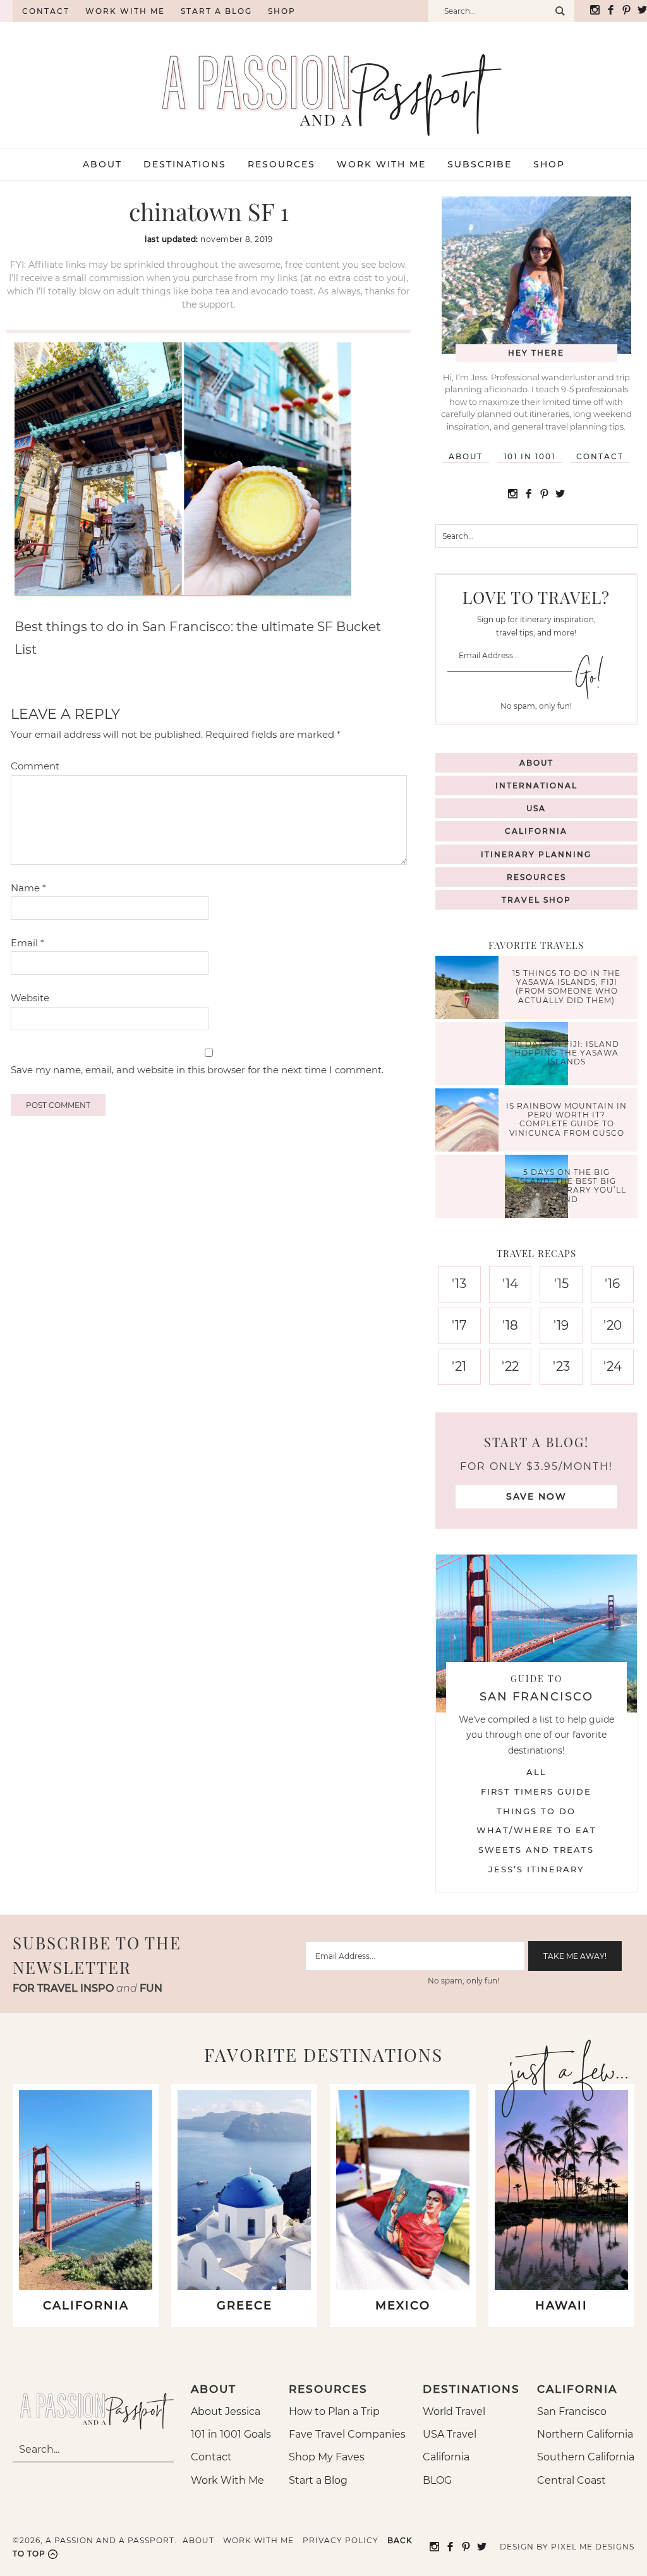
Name (28, 888)
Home (6, 11)
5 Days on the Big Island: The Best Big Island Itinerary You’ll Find (566, 1186)
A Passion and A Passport (323, 82)
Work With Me (227, 2480)
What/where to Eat (536, 1830)
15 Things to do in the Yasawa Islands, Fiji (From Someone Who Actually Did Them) (566, 987)
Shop (282, 11)
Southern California (586, 2457)
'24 (613, 1366)
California (536, 831)
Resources (536, 877)
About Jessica (226, 2411)
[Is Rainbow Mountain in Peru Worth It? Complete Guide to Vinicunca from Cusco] (470, 1122)
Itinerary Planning (536, 854)
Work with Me (125, 11)
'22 (510, 1366)
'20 (613, 1325)
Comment (35, 766)
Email (27, 943)
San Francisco (572, 2411)
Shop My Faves (327, 2457)
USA (536, 808)
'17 (459, 1325)
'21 (459, 1366)
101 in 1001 (529, 456)
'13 (459, 1284)
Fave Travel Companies (347, 2434)
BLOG (437, 2480)
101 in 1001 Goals (231, 2434)
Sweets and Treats (536, 1850)
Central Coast (571, 2480)
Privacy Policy (341, 2540)
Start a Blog (216, 11)
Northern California (585, 2434)
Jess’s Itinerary (536, 1869)
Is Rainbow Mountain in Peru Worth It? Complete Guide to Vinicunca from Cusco (566, 1119)
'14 (510, 1284)
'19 (561, 1325)
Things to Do (536, 1811)
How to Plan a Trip (334, 2411)
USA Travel (450, 2434)
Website (30, 998)
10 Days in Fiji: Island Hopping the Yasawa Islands (566, 1053)
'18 (510, 1325)
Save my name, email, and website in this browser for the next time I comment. (197, 1070)
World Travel (454, 2411)
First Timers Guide (536, 1791)
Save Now (536, 1496)
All (536, 1772)
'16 (612, 1284)
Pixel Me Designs (593, 2547)
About (466, 456)
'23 (561, 1366)
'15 (561, 1284)
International (536, 785)
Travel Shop (536, 900)
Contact (46, 11)
